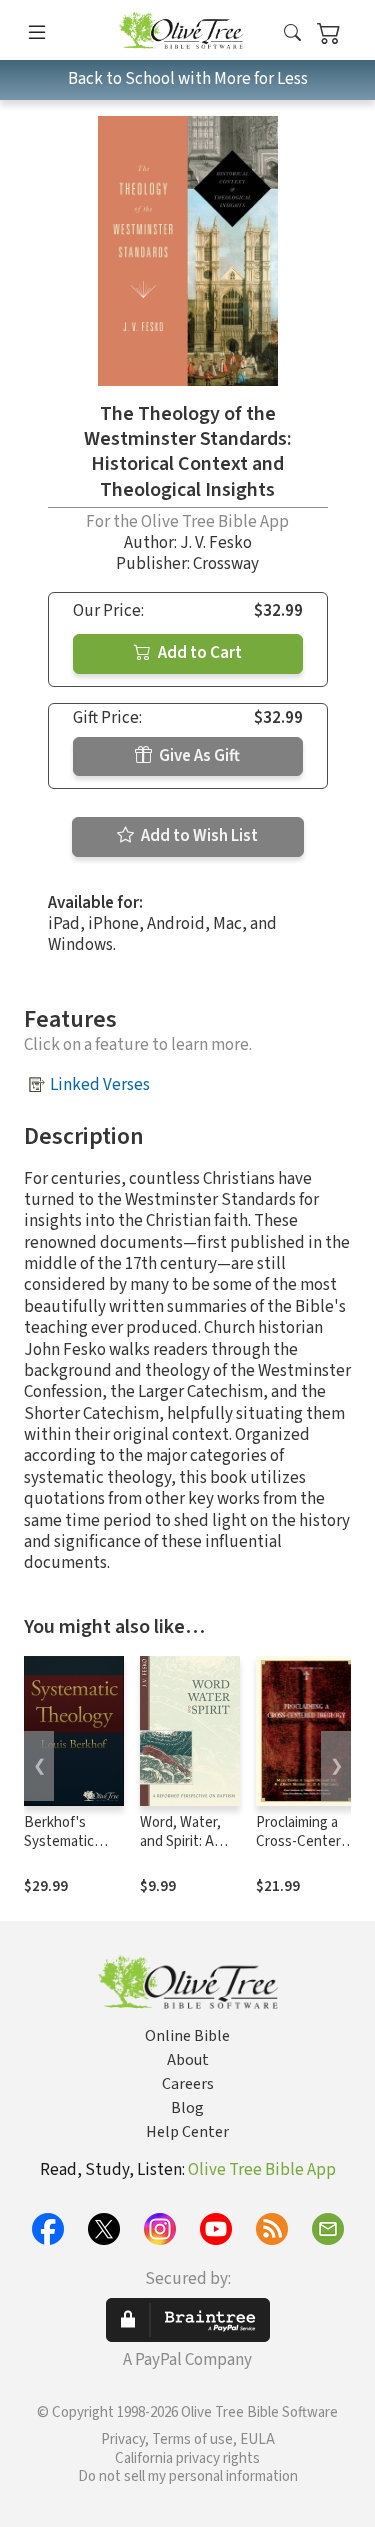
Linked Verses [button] (100, 1085)
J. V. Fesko (216, 543)
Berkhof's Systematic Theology (59, 1841)
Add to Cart (198, 653)
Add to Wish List (198, 836)
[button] (292, 33)
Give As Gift (198, 756)
